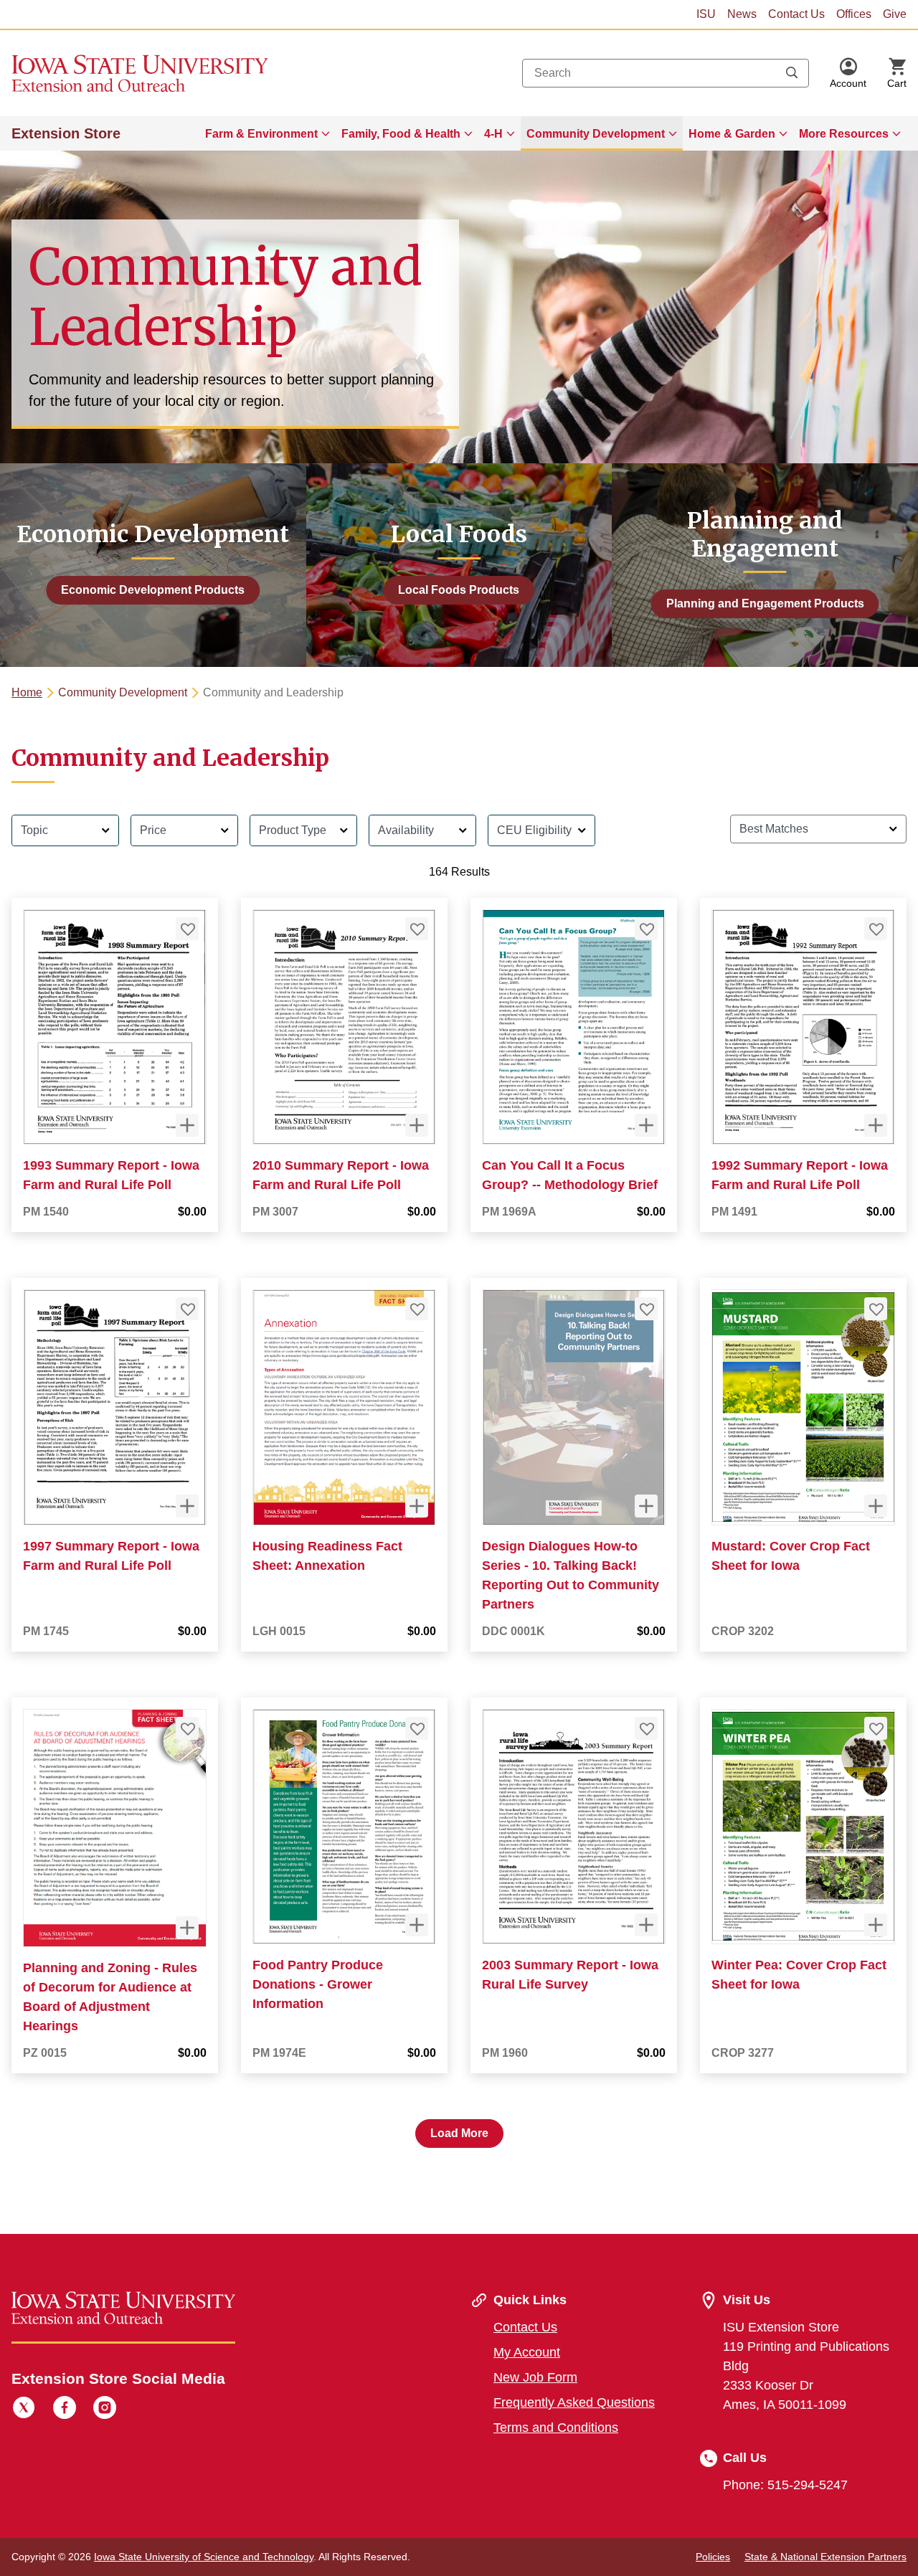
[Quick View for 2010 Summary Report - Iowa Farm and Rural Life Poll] (417, 1125)
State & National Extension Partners (825, 2557)
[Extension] (140, 73)
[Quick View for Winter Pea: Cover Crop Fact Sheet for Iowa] (876, 1925)
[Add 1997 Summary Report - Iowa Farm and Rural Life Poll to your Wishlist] (187, 1309)
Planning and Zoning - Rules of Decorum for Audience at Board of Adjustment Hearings (110, 1997)
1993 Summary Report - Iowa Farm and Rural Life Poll (111, 1175)
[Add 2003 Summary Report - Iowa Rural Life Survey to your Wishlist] (646, 1728)
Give (895, 14)
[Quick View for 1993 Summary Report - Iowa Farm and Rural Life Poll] (187, 1125)
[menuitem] (268, 133)
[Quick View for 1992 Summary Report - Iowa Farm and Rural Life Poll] (876, 1125)
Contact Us (796, 14)
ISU (706, 14)
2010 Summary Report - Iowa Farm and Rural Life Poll (341, 1175)
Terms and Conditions (556, 2428)
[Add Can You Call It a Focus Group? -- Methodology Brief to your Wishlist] (646, 929)
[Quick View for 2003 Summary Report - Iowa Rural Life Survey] (646, 1925)
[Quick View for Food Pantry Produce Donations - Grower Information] (417, 1925)
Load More (459, 2133)
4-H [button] (493, 134)
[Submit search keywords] (792, 73)
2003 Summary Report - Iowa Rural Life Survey (570, 1975)
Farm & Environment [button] (261, 134)
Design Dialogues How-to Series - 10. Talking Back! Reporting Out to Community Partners (571, 1575)
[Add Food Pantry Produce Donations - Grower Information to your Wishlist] (417, 1728)
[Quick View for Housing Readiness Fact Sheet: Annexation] (417, 1506)
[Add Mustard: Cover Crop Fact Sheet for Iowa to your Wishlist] (876, 1309)
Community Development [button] (596, 134)
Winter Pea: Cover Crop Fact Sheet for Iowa (799, 1975)
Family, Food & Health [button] (401, 134)
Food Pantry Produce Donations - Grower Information (318, 1984)
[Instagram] (105, 2410)
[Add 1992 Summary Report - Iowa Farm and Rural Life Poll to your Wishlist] (876, 929)
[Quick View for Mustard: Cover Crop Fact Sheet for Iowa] (876, 1506)
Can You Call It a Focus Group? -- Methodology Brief (570, 1175)
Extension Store (66, 133)
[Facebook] (65, 2410)
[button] (848, 73)
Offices (854, 14)
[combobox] (666, 73)
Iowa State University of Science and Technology (204, 2557)
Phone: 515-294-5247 (785, 2485)
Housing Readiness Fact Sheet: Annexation (327, 1556)
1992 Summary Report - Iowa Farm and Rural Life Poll (800, 1175)
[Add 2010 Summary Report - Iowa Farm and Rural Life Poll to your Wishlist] (417, 929)
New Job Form (535, 2377)
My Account (527, 2352)
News (742, 14)
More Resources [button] (844, 134)
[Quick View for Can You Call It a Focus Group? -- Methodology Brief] (646, 1125)
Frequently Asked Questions (574, 2402)
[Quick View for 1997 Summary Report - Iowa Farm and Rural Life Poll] (187, 1506)
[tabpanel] (459, 1476)
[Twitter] (24, 2410)
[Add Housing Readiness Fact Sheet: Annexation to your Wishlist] (417, 1309)
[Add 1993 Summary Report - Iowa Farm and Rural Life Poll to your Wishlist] (187, 929)
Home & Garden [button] (732, 134)
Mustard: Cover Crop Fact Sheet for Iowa (791, 1556)
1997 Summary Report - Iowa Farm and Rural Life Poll (111, 1556)
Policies (713, 2557)
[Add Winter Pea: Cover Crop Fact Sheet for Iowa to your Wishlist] (876, 1728)
